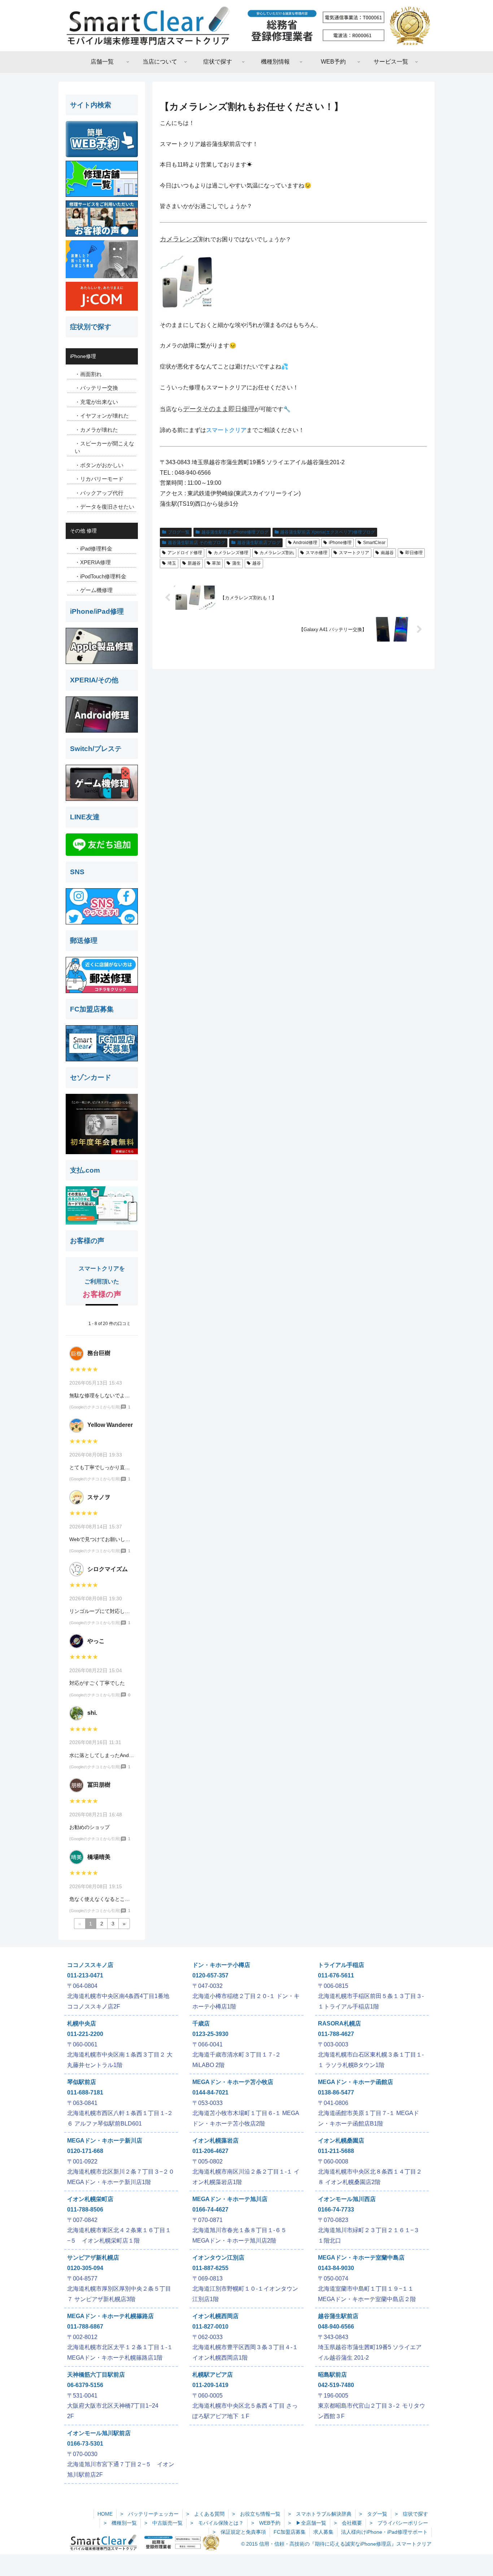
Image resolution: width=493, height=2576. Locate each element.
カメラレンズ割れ (277, 553)
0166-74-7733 (336, 2210)
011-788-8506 (85, 2210)
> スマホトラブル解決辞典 (320, 2514)
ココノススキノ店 (90, 1965)
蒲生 (236, 563)
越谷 (257, 563)
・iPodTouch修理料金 (101, 576)
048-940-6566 (336, 2327)
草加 (216, 563)
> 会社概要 (348, 2523)
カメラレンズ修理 (231, 553)
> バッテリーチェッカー (149, 2514)
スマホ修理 (317, 553)
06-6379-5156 (85, 2385)
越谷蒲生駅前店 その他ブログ (197, 543)
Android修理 (305, 543)
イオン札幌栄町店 (90, 2199)
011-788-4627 (336, 2034)
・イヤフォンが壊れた (102, 416)
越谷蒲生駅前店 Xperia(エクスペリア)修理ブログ (328, 532)
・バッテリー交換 (96, 388)
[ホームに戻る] (247, 26)
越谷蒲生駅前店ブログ (259, 543)
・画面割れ (88, 374)
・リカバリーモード (99, 479)
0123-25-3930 (210, 2034)
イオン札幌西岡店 (215, 2316)
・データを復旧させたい (104, 507)
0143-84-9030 (336, 2268)
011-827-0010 (210, 2327)
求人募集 (323, 2532)
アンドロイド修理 (185, 553)
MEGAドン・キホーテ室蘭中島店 (361, 2258)
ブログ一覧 (179, 532)
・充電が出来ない (96, 402)
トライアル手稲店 (341, 1965)
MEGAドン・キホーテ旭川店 (230, 2199)
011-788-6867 (85, 2327)
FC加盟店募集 (290, 2532)
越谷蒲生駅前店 (338, 2316)
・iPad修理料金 (93, 549)
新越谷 (194, 563)
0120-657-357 (210, 1975)
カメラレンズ (179, 239)
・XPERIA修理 (93, 562)
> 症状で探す (411, 2514)
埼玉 (172, 563)
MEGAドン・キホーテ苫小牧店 (233, 2082)
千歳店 (201, 2023)
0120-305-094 (85, 2268)
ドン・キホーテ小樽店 (221, 1965)
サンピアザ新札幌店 (93, 2258)
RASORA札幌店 (339, 2023)
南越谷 (387, 553)
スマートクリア (226, 430)
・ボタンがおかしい (99, 465)
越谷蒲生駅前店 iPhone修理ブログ (235, 532)
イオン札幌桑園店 (341, 2141)
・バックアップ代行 (99, 493)
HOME (105, 2514)
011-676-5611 (336, 1975)
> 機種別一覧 (120, 2523)
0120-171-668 (85, 2151)
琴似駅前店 (82, 2082)
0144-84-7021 (210, 2092)
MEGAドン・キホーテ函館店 (355, 2082)
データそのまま (206, 409)
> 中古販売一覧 (163, 2523)
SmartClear (374, 543)
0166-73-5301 (85, 2444)
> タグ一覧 (373, 2514)
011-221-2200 (85, 2034)
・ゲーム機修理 (94, 590)
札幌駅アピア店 (213, 2375)
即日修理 (241, 409)
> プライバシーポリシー (399, 2523)
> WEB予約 (266, 2523)
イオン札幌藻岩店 (215, 2141)
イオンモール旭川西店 (347, 2199)
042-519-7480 (336, 2385)
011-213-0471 (85, 1975)
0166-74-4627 (210, 2210)
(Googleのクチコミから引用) (95, 1407)
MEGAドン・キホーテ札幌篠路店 (110, 2316)
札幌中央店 (82, 2023)
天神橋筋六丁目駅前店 (96, 2375)
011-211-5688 (336, 2151)
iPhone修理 (340, 543)
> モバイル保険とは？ (217, 2523)
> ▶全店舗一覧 (307, 2523)
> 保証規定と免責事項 (239, 2532)
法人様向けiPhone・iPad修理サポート (384, 2532)
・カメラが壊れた (96, 430)
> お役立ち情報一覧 (256, 2514)
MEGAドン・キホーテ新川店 (105, 2141)
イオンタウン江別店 (218, 2258)
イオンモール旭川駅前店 (99, 2433)
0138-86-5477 (336, 2092)
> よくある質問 (205, 2514)
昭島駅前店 (332, 2375)
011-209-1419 (210, 2385)
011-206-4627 (210, 2151)
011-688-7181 (85, 2092)
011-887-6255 (210, 2268)
